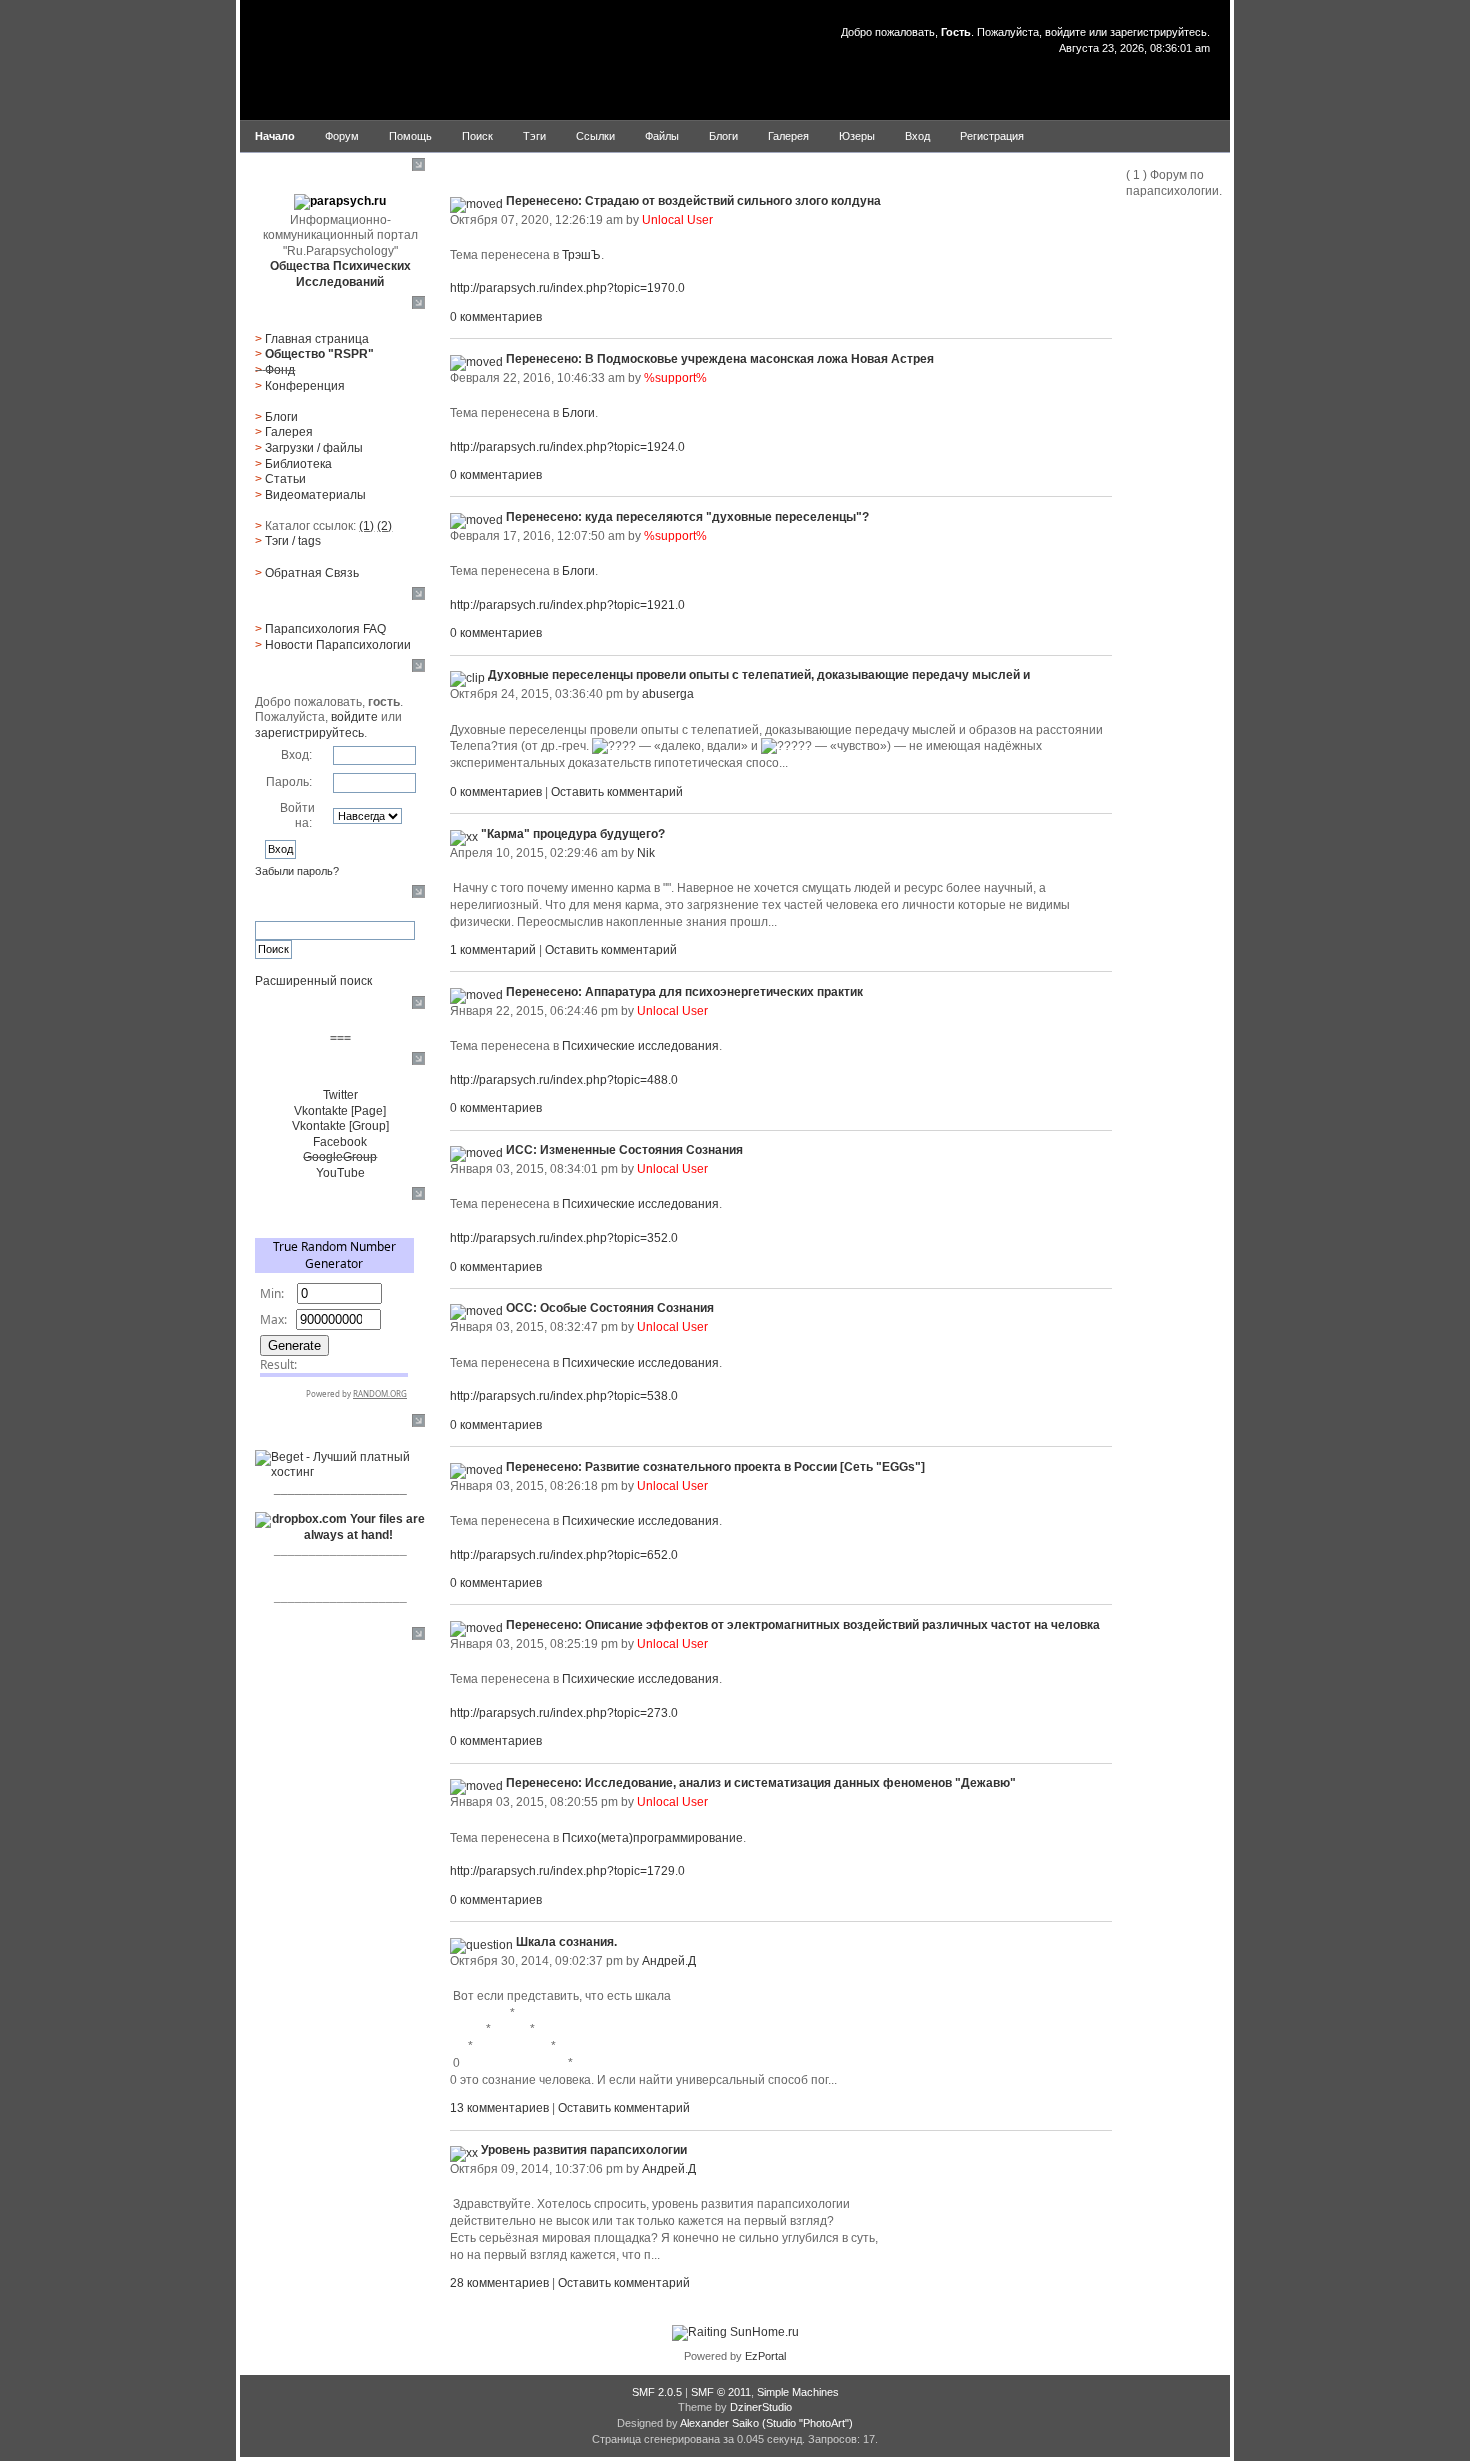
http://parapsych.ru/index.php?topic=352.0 (564, 1238)
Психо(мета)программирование (652, 1838)
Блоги (281, 417)
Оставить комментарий (617, 792)
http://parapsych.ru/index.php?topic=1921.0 (567, 605)
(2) (384, 526)
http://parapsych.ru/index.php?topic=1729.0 (567, 1871)
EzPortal (765, 2356)
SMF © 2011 (721, 2392)
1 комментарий (493, 950)
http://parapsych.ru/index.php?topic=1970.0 (567, 288)
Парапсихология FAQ (325, 629)
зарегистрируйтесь (1158, 32)
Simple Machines (798, 2392)
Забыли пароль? (297, 871)
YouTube (340, 1173)
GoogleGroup (340, 1157)
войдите (1065, 32)
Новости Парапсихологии (338, 645)
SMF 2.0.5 (657, 2392)
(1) (366, 526)
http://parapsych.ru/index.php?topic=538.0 (564, 1396)
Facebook (340, 1142)
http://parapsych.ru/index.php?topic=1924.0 (567, 447)
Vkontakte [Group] (340, 1126)
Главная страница (317, 339)
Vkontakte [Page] (340, 1111)
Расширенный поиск (313, 981)
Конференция (305, 386)
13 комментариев (499, 2108)
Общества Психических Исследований (340, 274)
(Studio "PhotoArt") (807, 2423)
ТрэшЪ (581, 255)
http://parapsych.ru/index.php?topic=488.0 (564, 1080)
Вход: (296, 755)
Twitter (340, 1095)
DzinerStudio (761, 2407)
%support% (675, 378)
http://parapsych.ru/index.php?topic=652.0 (564, 1555)
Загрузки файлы (314, 448)
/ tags (293, 541)
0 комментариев (496, 317)
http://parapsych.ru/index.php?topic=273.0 (564, 1713)
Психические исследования (640, 1046)
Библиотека (298, 464)
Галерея (289, 432)
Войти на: (297, 816)
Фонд (280, 370)
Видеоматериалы (315, 495)
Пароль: (289, 782)
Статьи (285, 479)
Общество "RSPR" (319, 354)
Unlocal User (677, 220)
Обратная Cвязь (312, 573)
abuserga (668, 694)
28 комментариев (499, 2283)
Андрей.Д (669, 1961)
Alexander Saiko (719, 2423)
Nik (646, 853)
